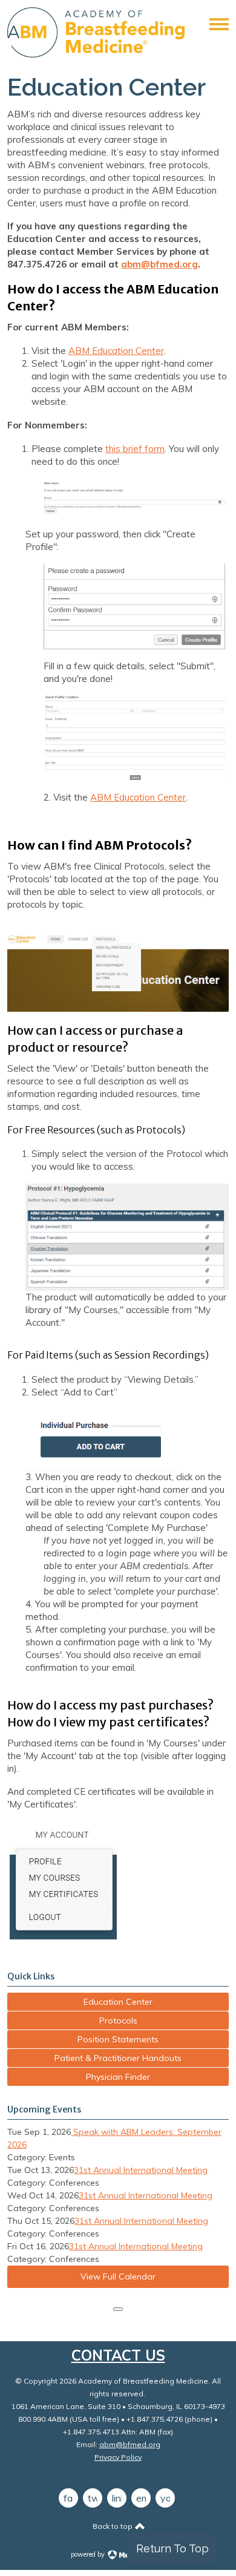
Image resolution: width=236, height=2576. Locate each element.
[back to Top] (118, 2309)
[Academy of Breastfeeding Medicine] (96, 54)
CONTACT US (118, 2355)
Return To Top (172, 2548)
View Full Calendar (118, 2276)
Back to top (113, 2526)
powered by (89, 2554)
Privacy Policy (118, 2457)
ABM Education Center (116, 351)
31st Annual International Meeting (141, 2170)
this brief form (135, 449)
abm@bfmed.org (159, 264)
